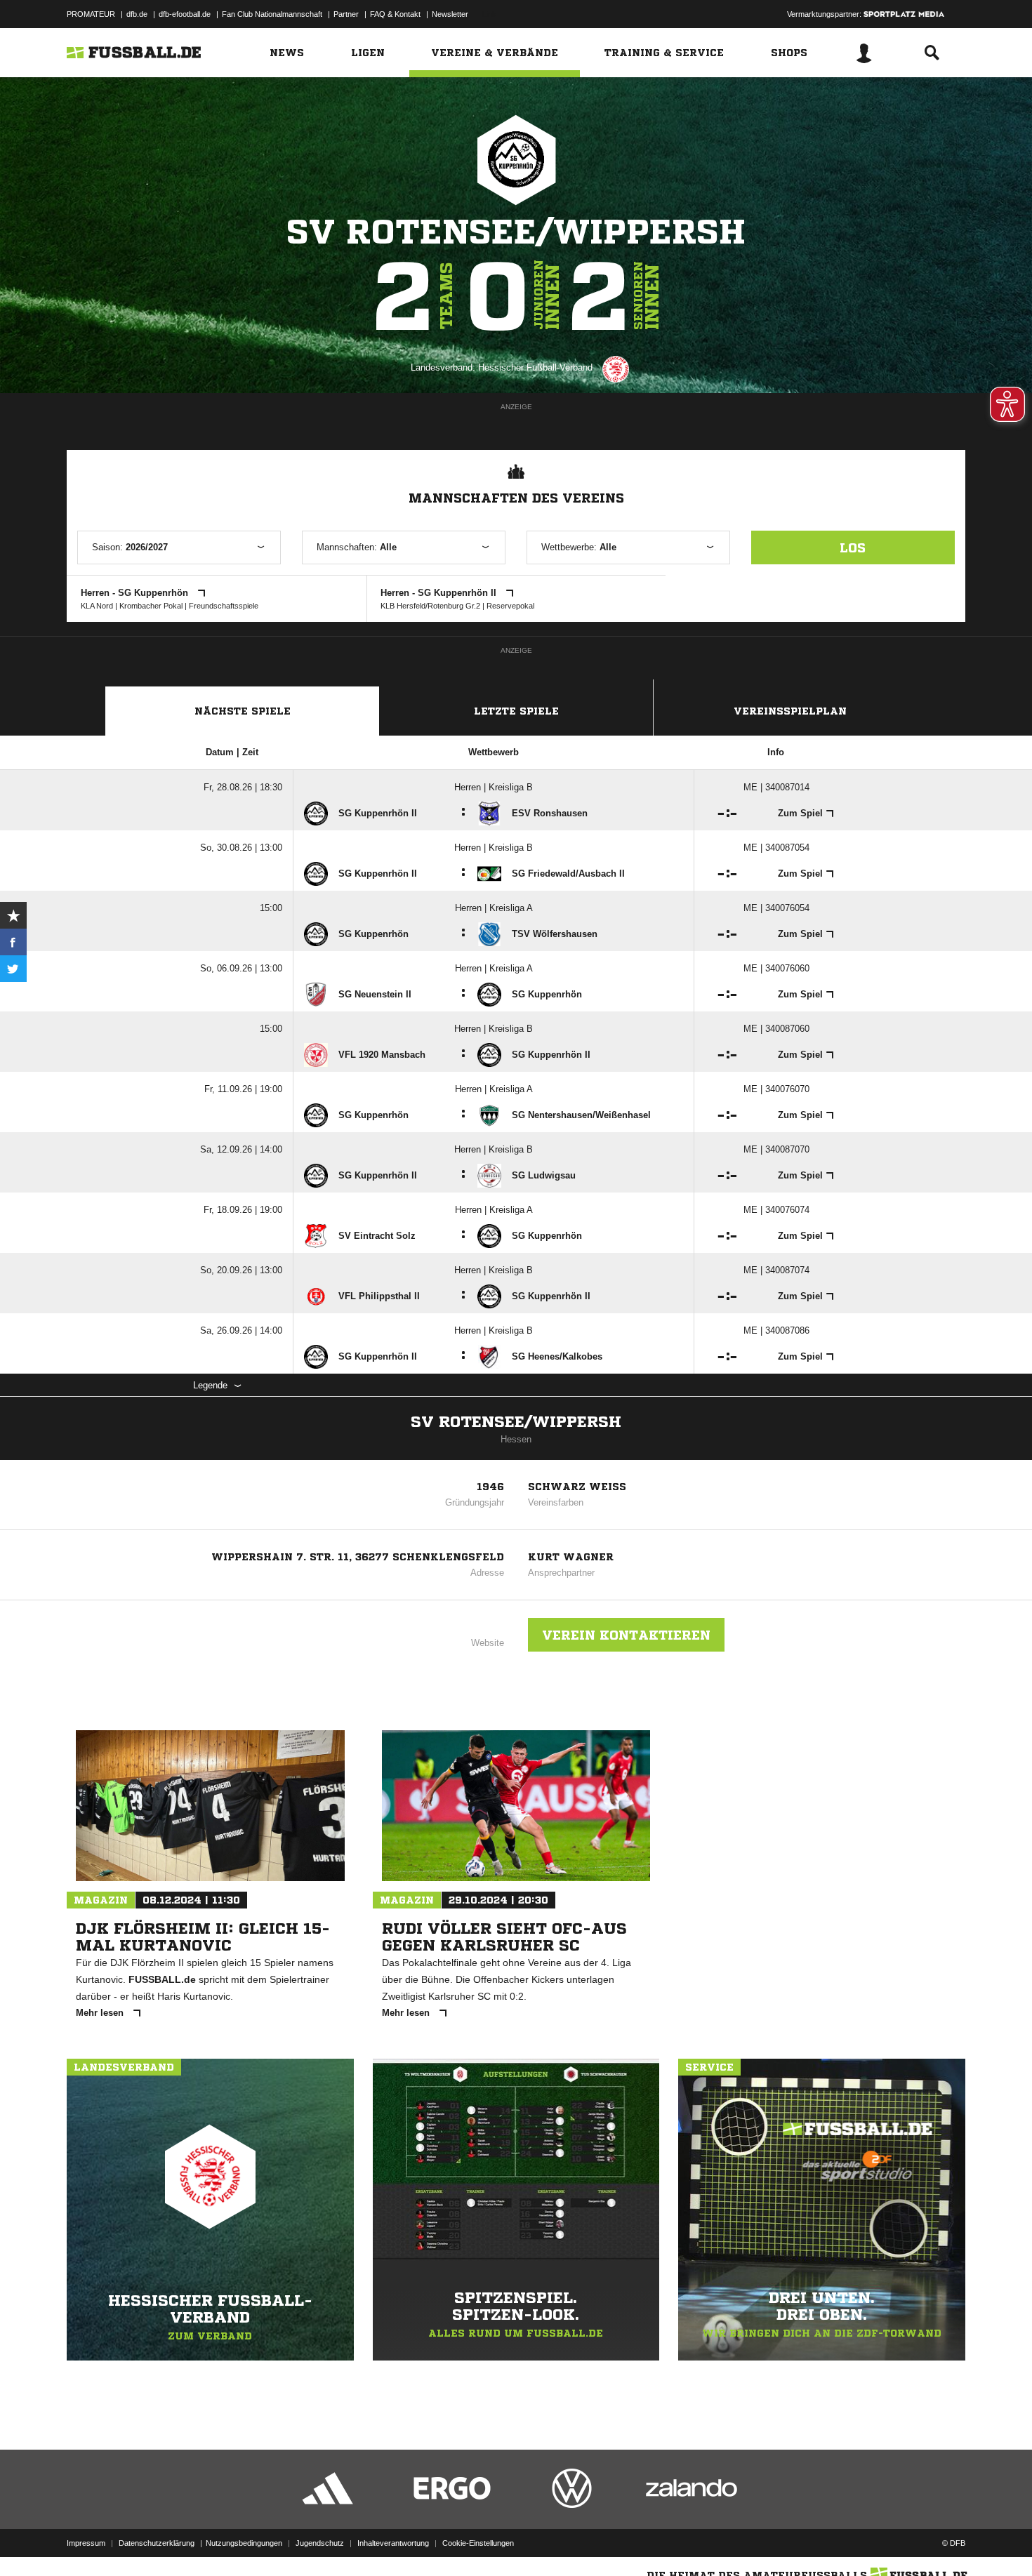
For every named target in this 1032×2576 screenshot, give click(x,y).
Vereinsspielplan (790, 711)
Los (853, 547)
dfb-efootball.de (185, 14)
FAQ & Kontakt (395, 14)
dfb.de (137, 14)
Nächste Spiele (243, 711)
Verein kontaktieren (626, 1635)
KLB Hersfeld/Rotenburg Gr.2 (430, 606)
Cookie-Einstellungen (478, 2543)
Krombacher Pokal (151, 606)
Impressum (86, 2543)
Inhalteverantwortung (393, 2543)
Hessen (516, 1439)
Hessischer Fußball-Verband (535, 367)
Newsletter (450, 14)
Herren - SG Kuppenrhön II (440, 593)
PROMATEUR (91, 14)
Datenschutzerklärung (157, 2543)
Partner (346, 14)
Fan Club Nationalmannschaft (272, 14)
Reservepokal (510, 606)
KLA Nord (97, 606)
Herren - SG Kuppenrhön (136, 593)
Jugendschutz (320, 2543)
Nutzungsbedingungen (244, 2543)
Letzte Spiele (516, 711)
